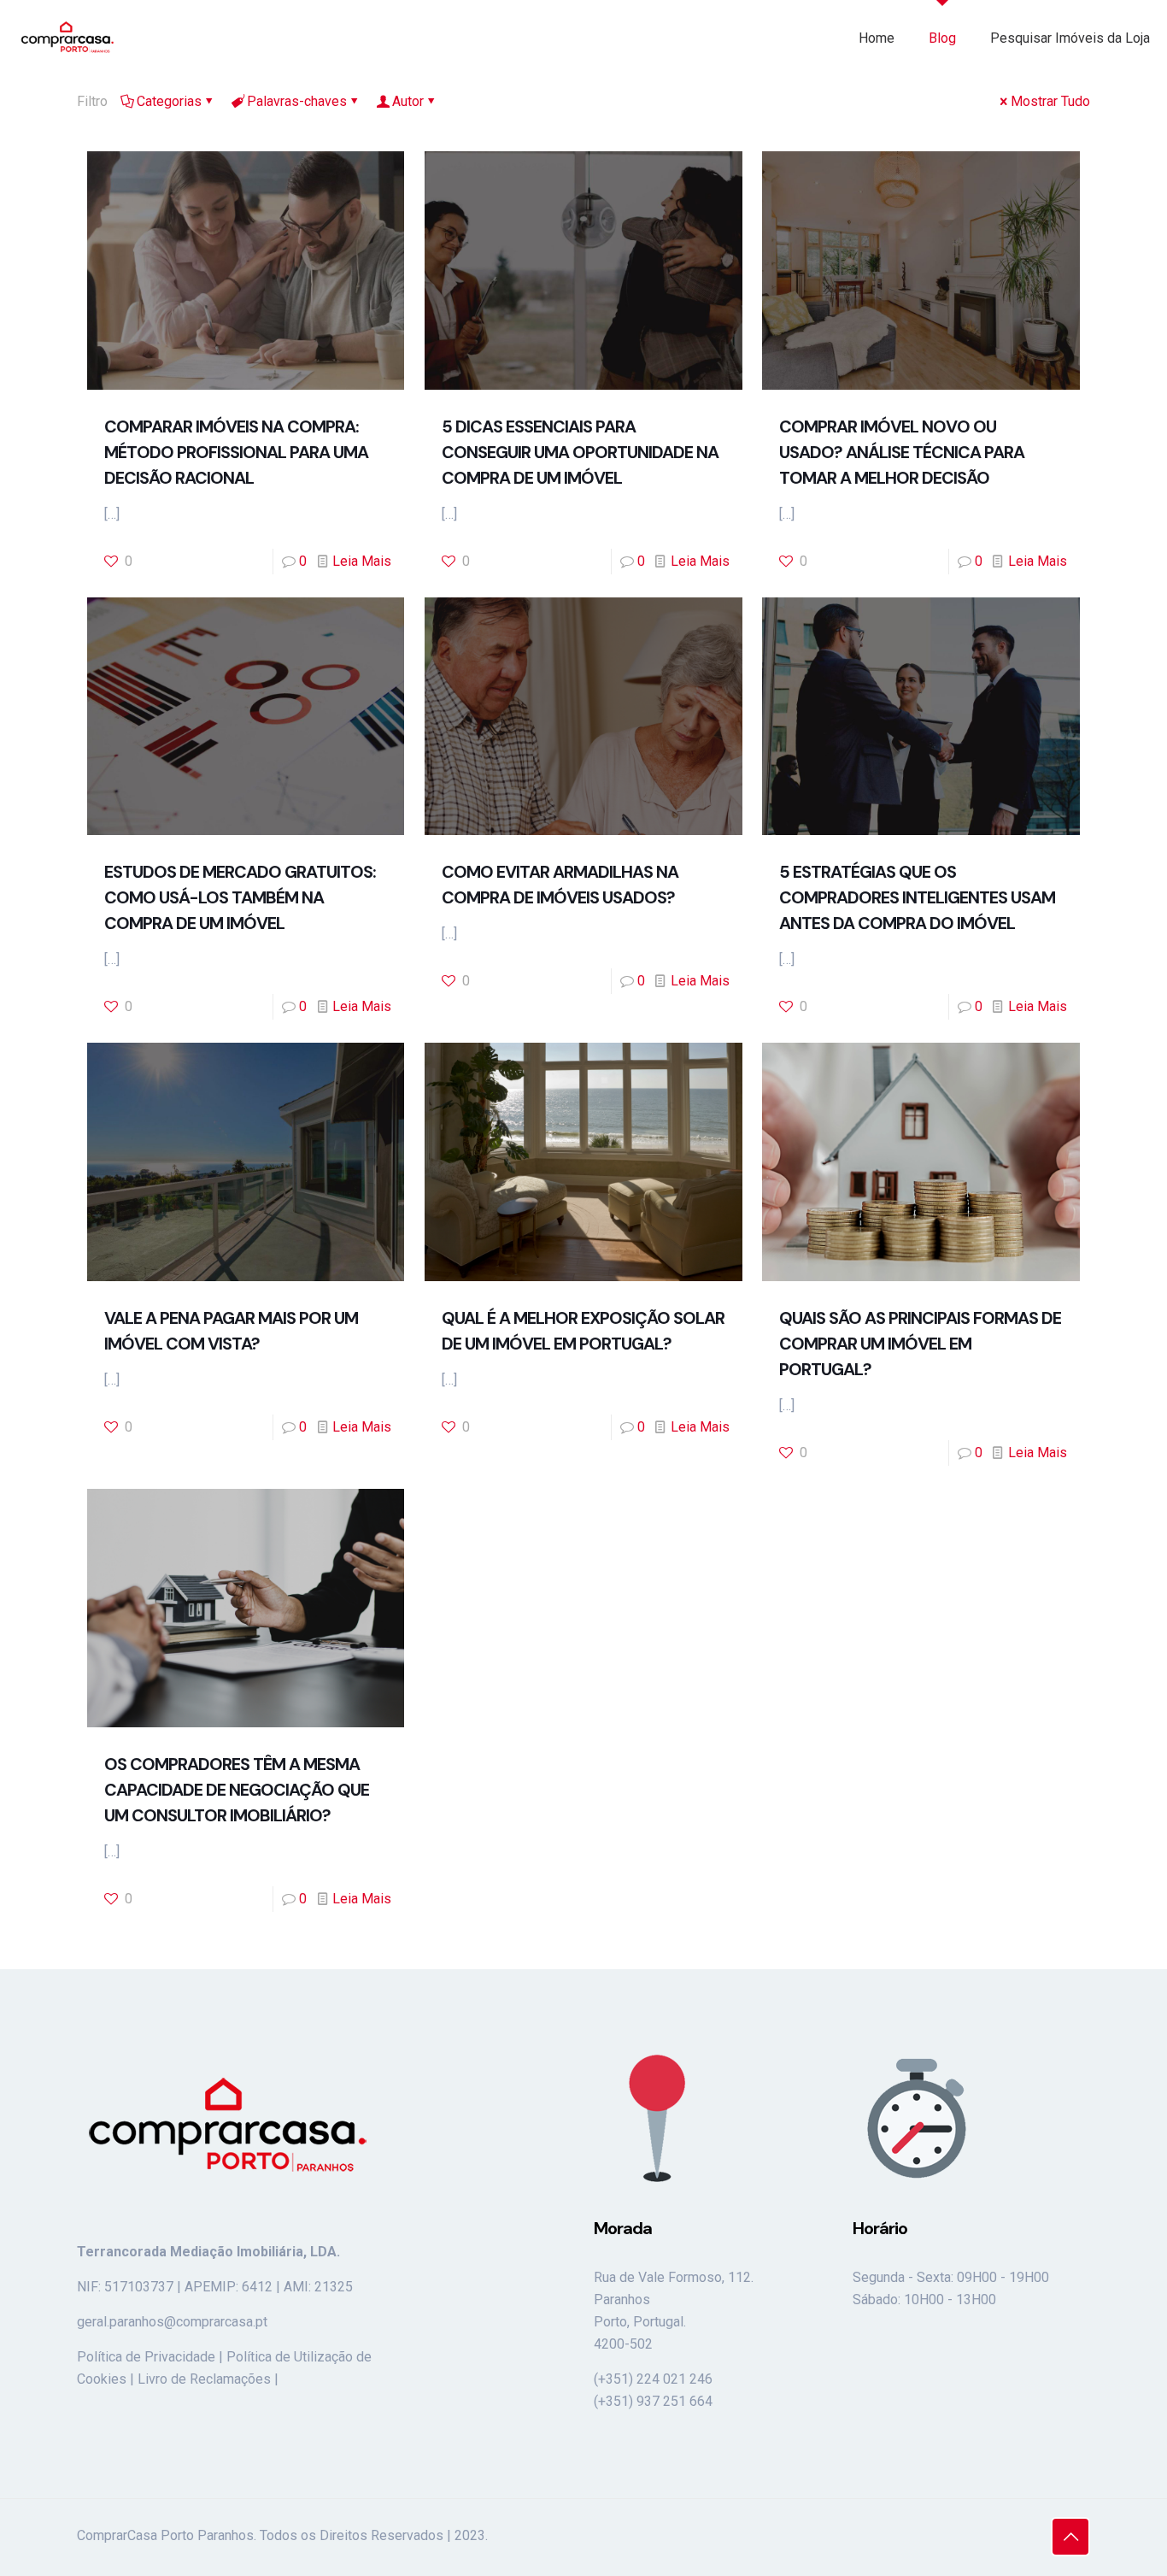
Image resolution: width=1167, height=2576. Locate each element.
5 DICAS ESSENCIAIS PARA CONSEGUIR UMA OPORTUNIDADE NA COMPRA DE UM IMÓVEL (580, 452)
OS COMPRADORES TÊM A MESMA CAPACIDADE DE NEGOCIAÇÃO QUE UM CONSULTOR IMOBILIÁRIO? (237, 1790)
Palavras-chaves (297, 101)
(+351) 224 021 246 (653, 2379)
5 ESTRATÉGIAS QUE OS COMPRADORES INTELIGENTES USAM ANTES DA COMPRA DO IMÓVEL (917, 897)
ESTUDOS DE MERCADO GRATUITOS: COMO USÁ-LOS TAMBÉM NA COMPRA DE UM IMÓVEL (240, 897)
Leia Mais (362, 561)
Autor (408, 101)
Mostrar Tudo (1050, 101)
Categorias (169, 101)
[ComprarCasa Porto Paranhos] (67, 38)
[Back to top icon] (1070, 2537)
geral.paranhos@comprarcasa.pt (172, 2322)
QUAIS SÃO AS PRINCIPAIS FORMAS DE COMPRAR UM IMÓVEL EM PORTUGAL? (920, 1344)
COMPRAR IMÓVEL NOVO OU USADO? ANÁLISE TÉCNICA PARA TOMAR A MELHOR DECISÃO (902, 452)
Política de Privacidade (146, 2357)
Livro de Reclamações (204, 2379)
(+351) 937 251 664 (653, 2401)
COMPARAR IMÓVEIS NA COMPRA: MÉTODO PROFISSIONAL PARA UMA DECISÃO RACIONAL (236, 452)
